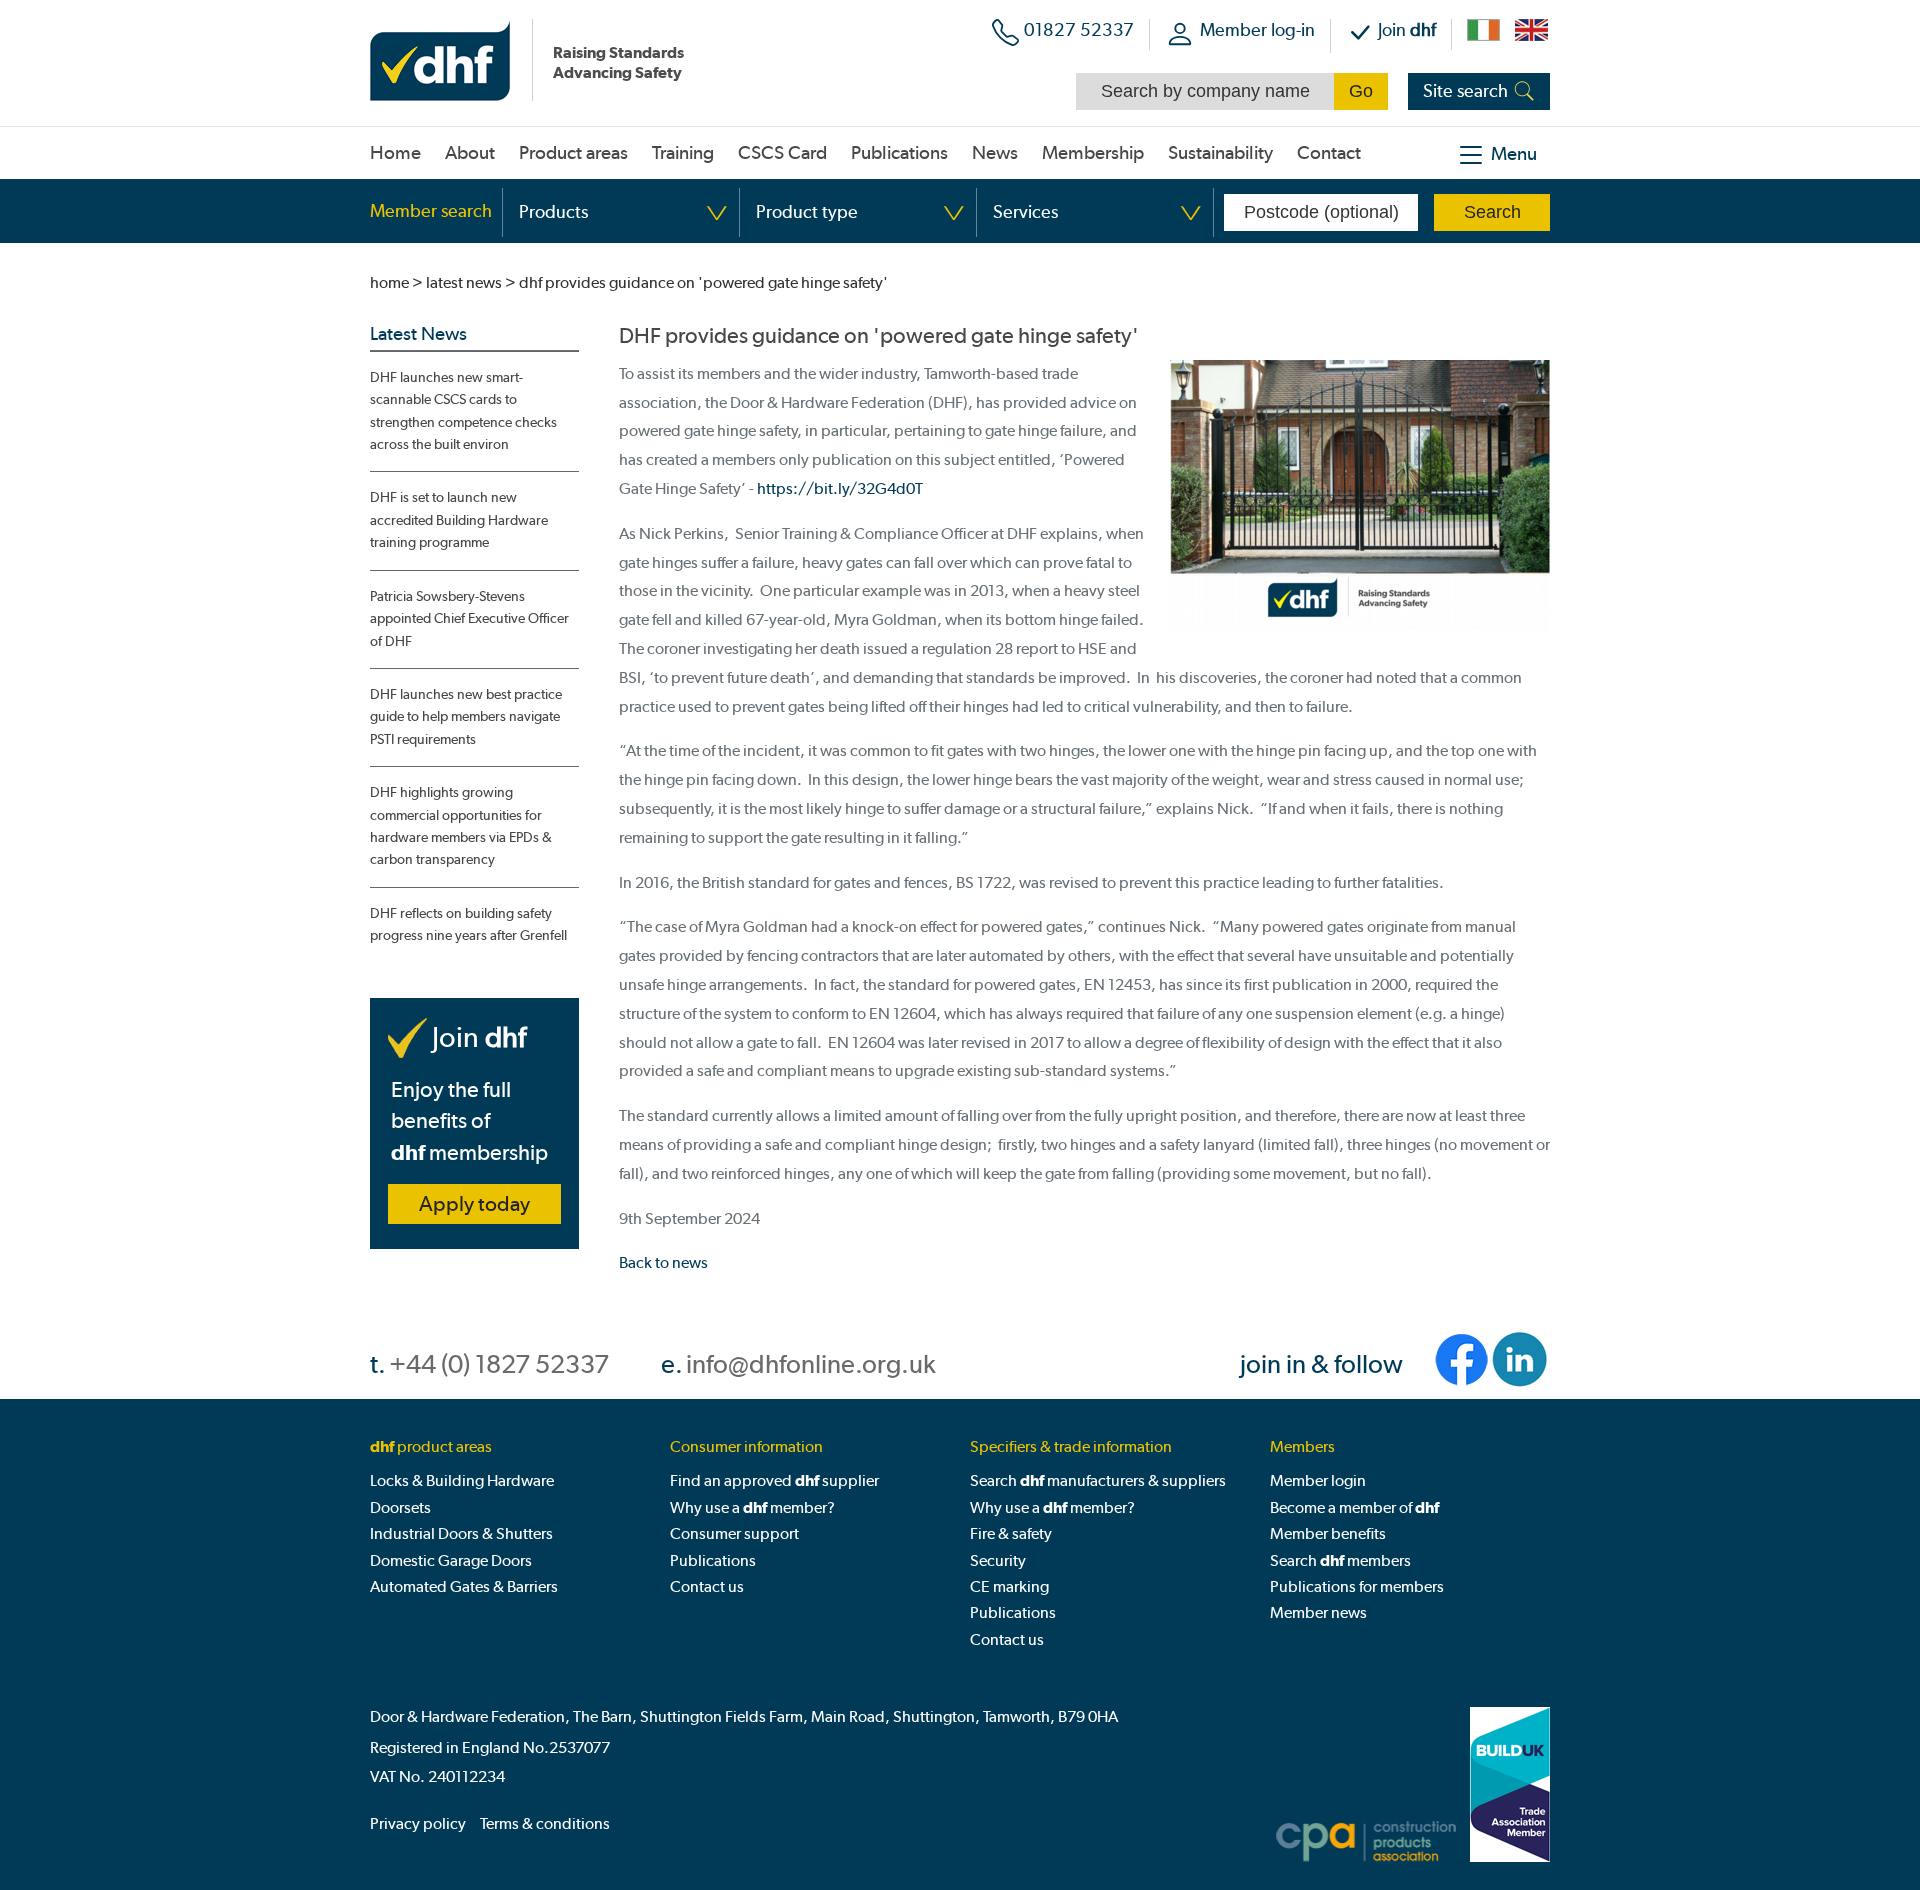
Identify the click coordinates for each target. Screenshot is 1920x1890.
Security (998, 1560)
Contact (1329, 153)
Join (1407, 29)
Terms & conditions (545, 1823)
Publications (713, 1560)
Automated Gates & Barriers (464, 1586)
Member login (1318, 1480)
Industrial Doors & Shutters (461, 1533)
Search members (1340, 1560)
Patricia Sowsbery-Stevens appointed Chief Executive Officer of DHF (469, 619)
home (389, 282)
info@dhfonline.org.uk (811, 1364)
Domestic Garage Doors (451, 1560)
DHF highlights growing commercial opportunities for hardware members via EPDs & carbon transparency (461, 826)
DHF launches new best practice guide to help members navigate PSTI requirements (466, 717)
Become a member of (1354, 1507)
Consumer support (734, 1533)
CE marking (1009, 1586)
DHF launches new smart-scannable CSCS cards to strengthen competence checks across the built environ (463, 411)
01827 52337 (1079, 29)
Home (395, 153)
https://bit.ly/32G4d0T (840, 488)
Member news (1318, 1612)
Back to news (663, 1262)
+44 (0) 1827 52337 (499, 1364)
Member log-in (1257, 29)
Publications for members (1357, 1586)
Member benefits (1328, 1533)
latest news (464, 282)
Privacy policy (418, 1823)
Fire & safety (1011, 1533)
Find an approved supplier (774, 1480)
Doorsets (400, 1507)
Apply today (474, 1204)
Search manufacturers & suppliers (1098, 1480)
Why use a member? (752, 1507)
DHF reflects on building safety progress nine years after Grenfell (468, 924)
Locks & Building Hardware (462, 1480)
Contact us (707, 1586)
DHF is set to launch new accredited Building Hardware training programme (459, 520)
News (995, 153)
